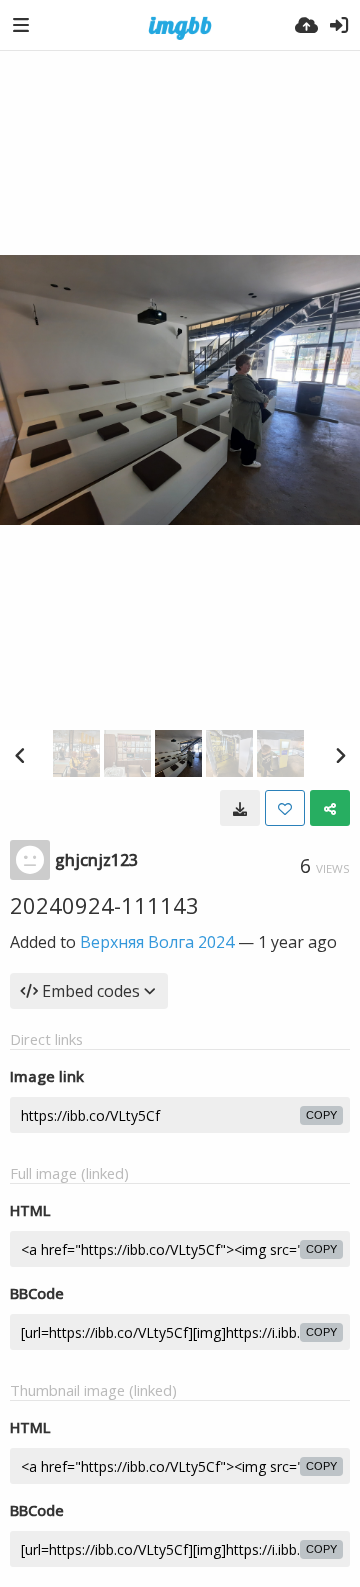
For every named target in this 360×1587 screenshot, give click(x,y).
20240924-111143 (104, 905)
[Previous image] (20, 755)
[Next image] (340, 755)
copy (321, 1115)
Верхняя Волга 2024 (157, 942)
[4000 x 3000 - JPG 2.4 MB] (240, 808)
